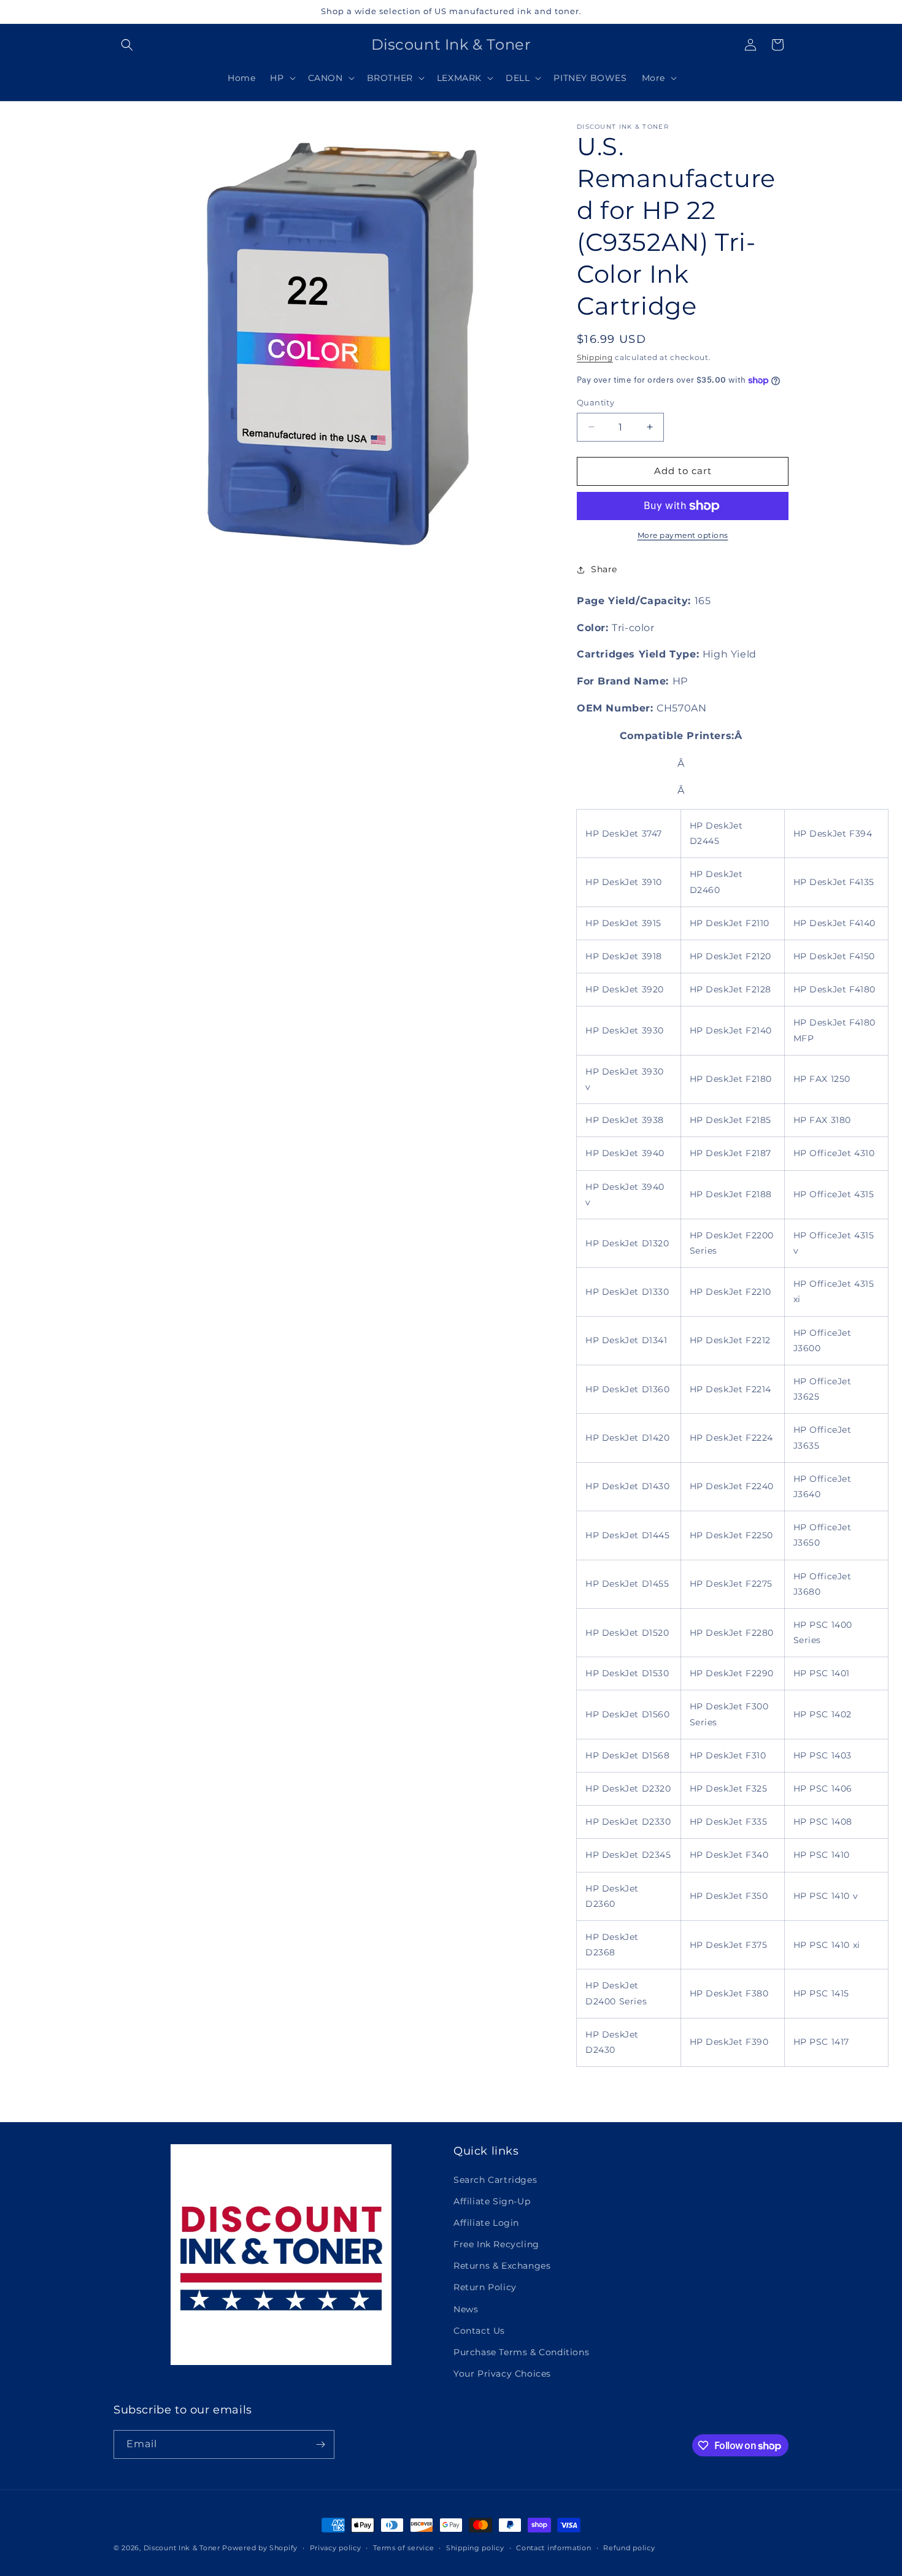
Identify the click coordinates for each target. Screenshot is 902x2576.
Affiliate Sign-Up (492, 2201)
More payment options (683, 535)
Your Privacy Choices (502, 2374)
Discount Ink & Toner (182, 2548)
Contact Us (479, 2331)
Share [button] (604, 569)
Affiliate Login (486, 2223)
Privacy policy (336, 2548)
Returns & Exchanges (502, 2266)
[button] (127, 45)
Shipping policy (475, 2548)
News (466, 2309)
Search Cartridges (495, 2180)
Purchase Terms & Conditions (521, 2352)
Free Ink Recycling (496, 2244)
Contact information (553, 2548)
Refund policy (629, 2548)
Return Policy (485, 2287)
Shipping (595, 357)
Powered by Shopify (260, 2548)
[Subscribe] (320, 2444)
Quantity (596, 402)
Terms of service (403, 2548)
